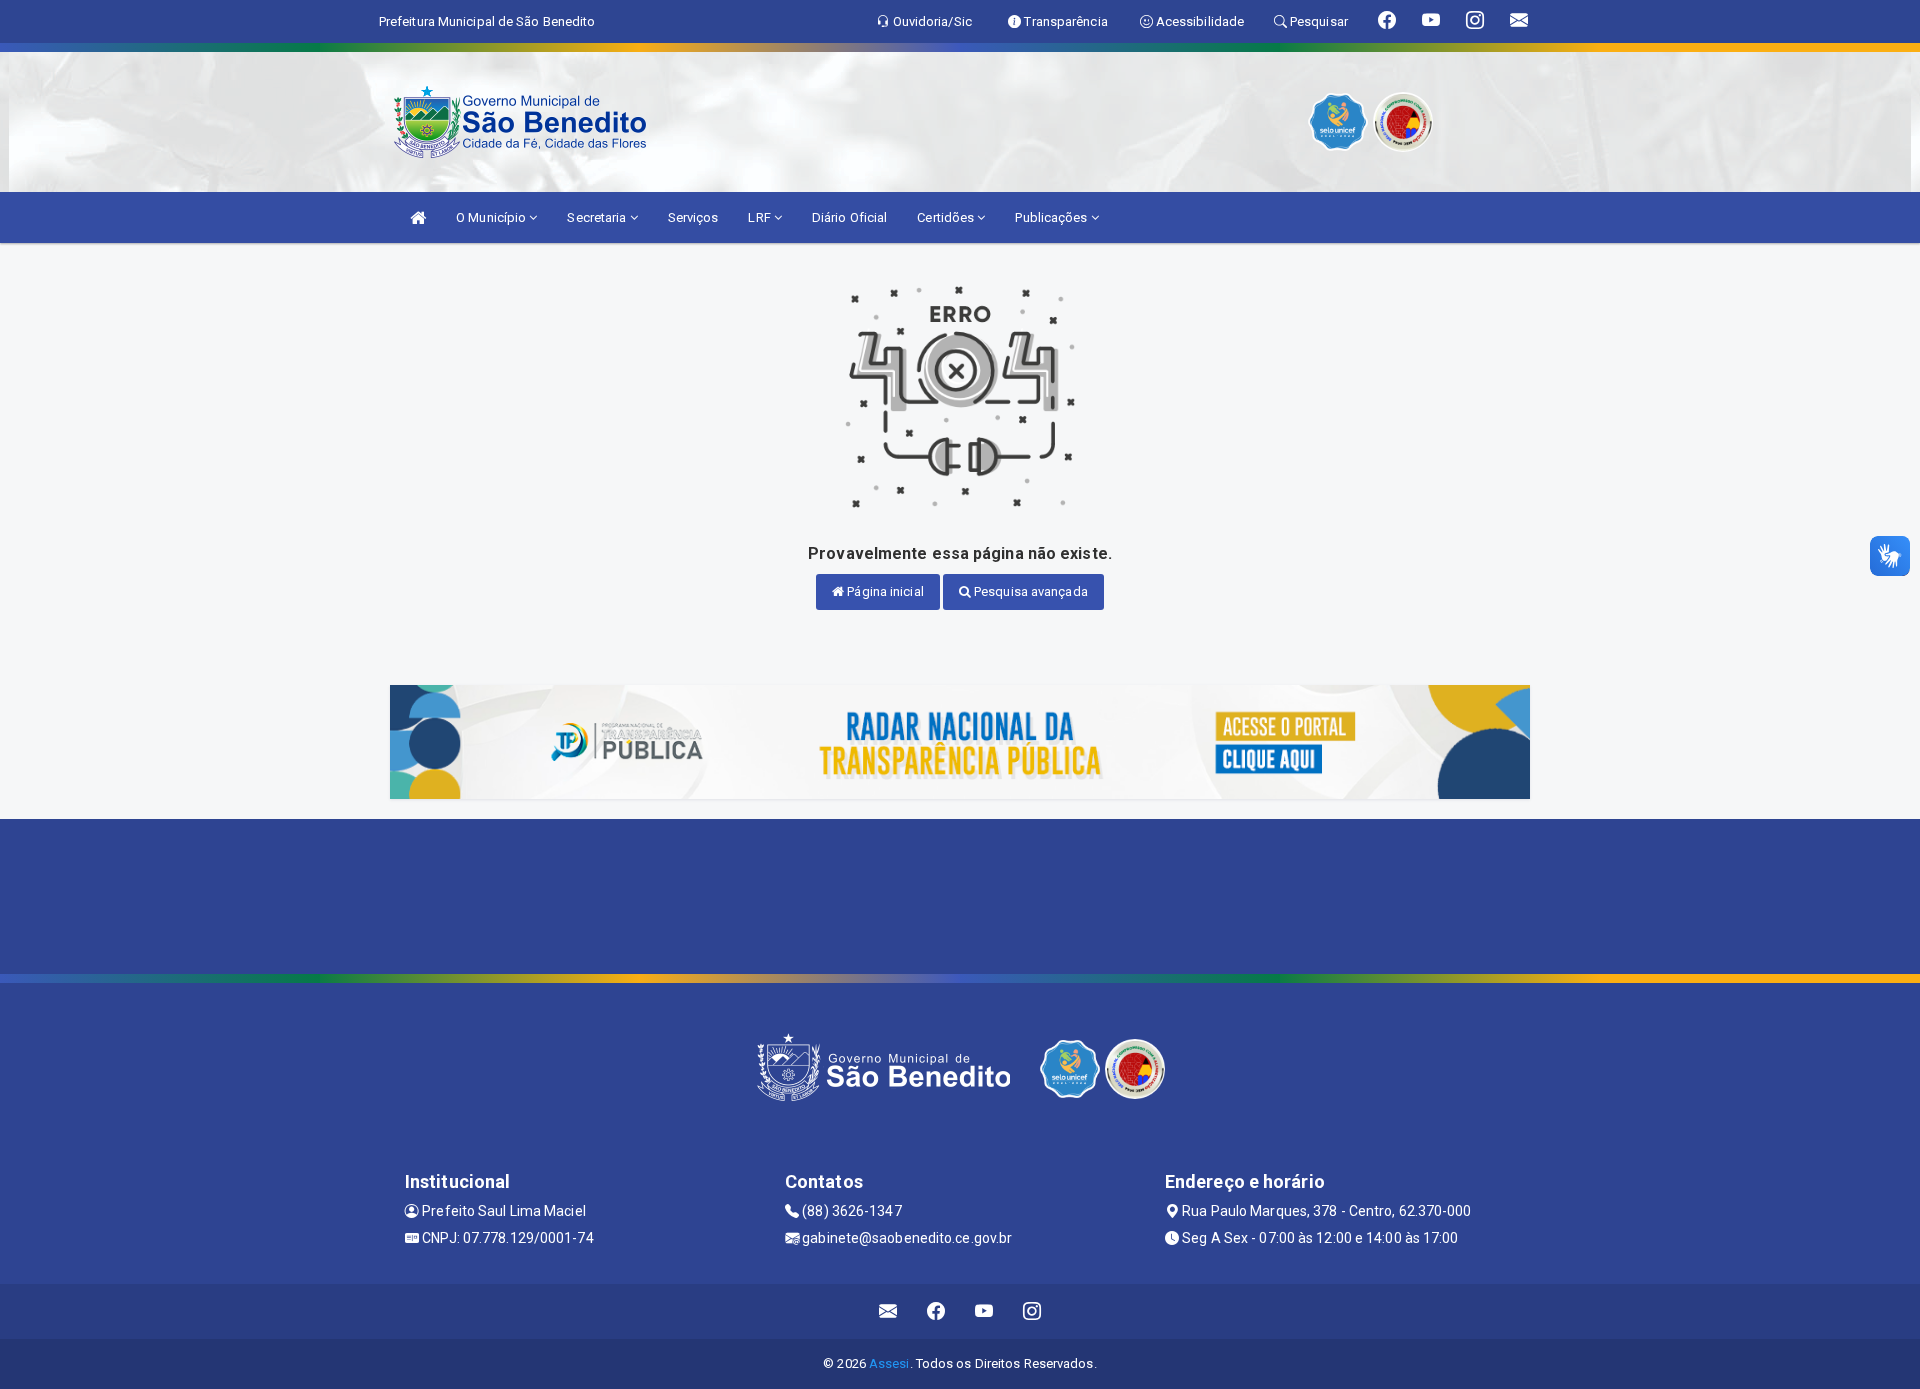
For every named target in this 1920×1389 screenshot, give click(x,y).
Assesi (889, 1363)
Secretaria (598, 217)
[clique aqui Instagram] (1032, 1311)
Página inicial (884, 591)
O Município (492, 217)
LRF (760, 217)
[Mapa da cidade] (960, 894)
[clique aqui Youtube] (984, 1311)
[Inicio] (418, 217)
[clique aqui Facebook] (936, 1311)
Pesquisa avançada (1029, 591)
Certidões (947, 217)
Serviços (693, 217)
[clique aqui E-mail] (888, 1311)
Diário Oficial (849, 217)
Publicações (1052, 217)
